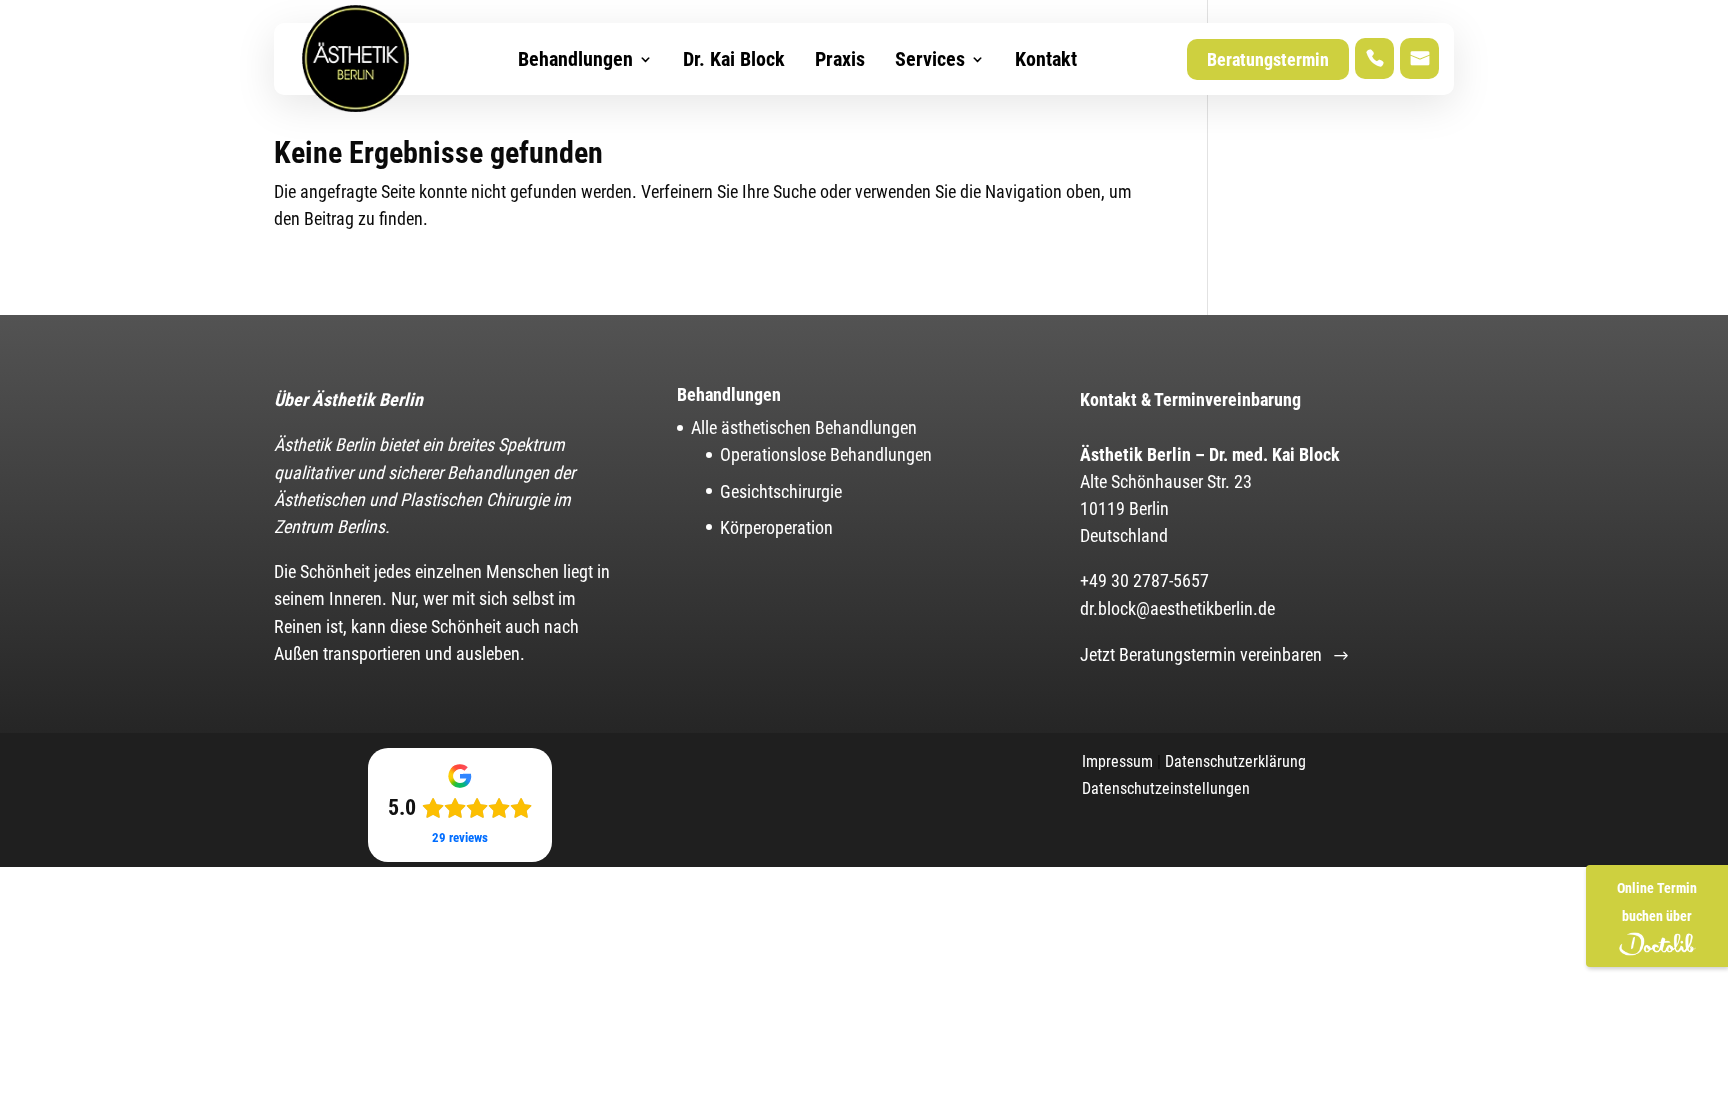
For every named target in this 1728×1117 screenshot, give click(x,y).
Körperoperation (776, 527)
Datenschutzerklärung (1235, 761)
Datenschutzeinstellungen (1166, 788)
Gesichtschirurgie (781, 491)
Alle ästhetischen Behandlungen (804, 427)
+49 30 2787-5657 (1144, 580)
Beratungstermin (1268, 59)
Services (930, 59)
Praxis (840, 59)
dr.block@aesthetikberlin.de (1177, 608)
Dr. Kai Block (734, 59)
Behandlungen (575, 59)
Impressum (1117, 761)
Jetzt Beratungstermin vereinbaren (1201, 654)
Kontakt (1046, 59)
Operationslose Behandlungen (826, 454)
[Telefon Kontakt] (1374, 59)
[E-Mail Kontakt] (1419, 59)
